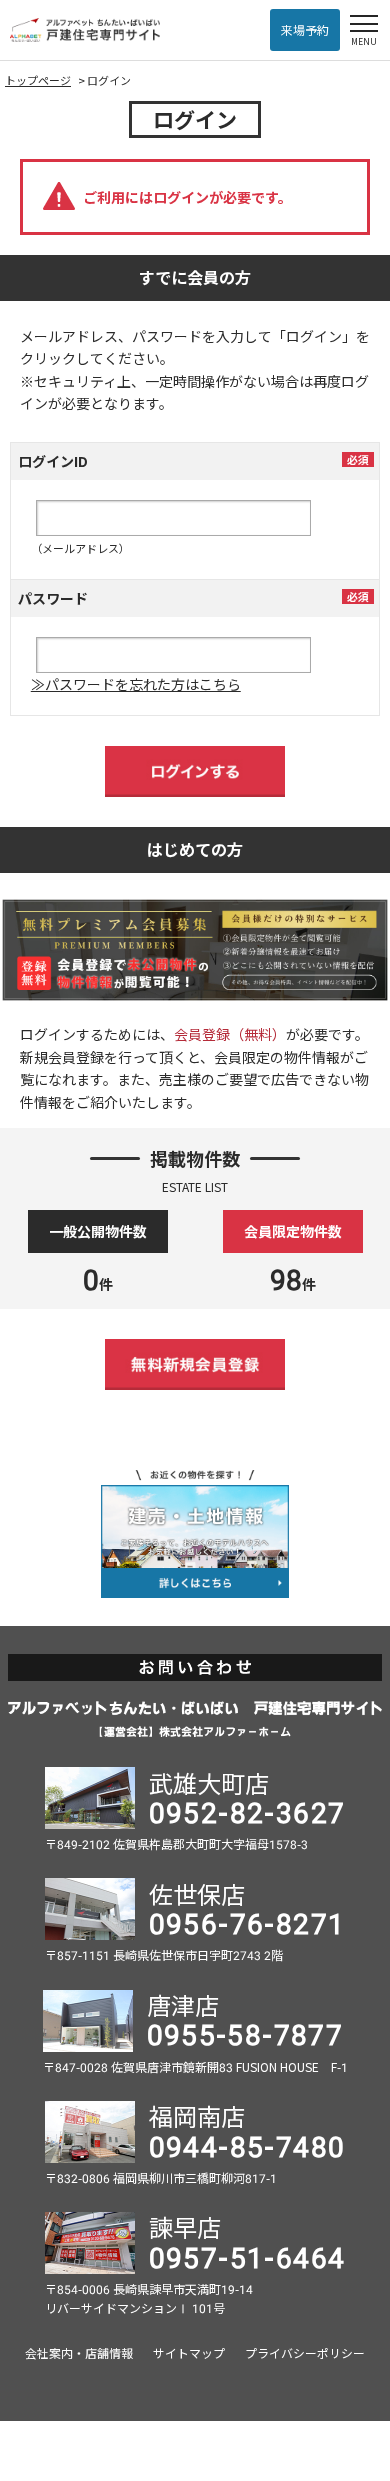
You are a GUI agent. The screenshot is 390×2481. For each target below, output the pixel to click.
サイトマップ (189, 2352)
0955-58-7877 (245, 2033)
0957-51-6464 (247, 2256)
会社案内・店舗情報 (79, 2352)
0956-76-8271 (247, 1922)
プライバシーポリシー (305, 2352)
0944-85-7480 (247, 2145)
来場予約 (305, 29)
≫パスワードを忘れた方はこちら (136, 684)
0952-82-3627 (247, 1811)
